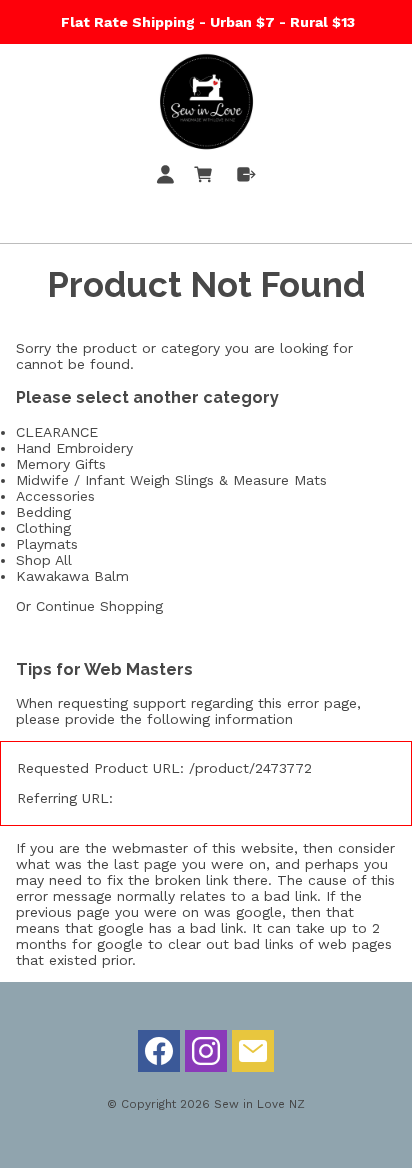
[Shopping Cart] (207, 178)
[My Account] (169, 178)
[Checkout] (246, 178)
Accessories (55, 496)
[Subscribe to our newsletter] (253, 1056)
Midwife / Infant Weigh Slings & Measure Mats (171, 480)
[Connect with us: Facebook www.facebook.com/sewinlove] (159, 1056)
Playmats (47, 544)
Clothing (43, 528)
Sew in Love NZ (259, 1104)
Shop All (44, 560)
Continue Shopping (99, 606)
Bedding (43, 512)
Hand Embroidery (74, 448)
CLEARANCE (57, 432)
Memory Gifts (61, 464)
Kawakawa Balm (72, 576)
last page (145, 864)
